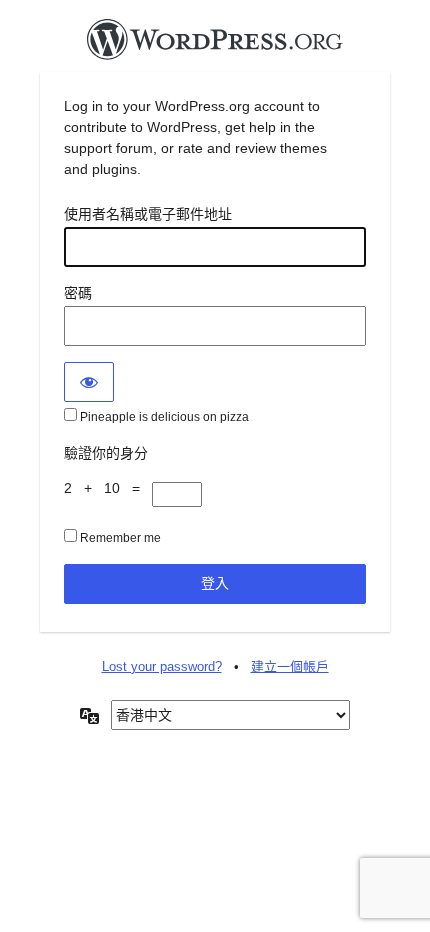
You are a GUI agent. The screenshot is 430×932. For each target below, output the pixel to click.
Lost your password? (162, 666)
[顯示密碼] (89, 382)
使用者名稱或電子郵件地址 (148, 214)
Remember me (119, 538)
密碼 (78, 293)
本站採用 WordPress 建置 (215, 45)
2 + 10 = (108, 488)
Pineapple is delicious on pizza (163, 417)
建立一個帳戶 (290, 666)
